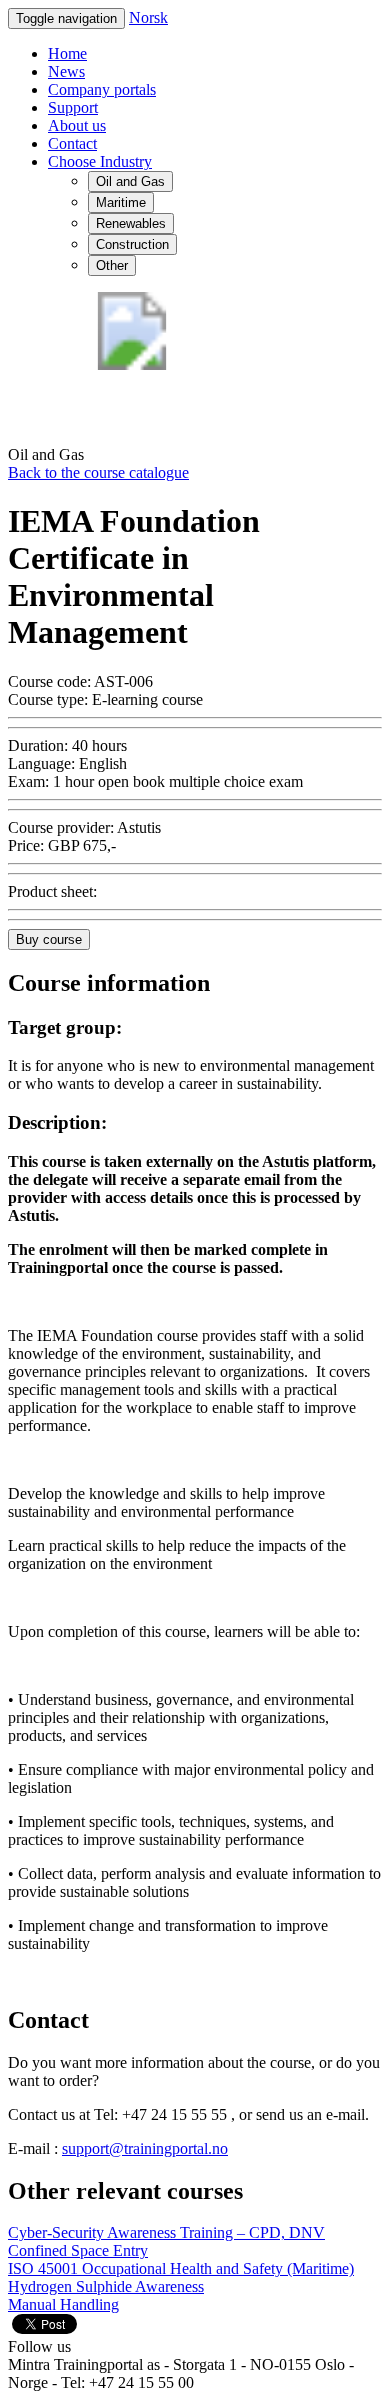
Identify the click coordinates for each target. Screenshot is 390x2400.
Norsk (148, 17)
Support (73, 107)
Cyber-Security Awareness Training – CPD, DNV (166, 2232)
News (66, 71)
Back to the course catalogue (98, 472)
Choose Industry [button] (100, 161)
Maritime (121, 202)
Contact (72, 143)
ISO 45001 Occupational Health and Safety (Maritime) (181, 2268)
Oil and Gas (130, 181)
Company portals (102, 89)
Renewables (131, 223)
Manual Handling (63, 2304)
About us (77, 125)
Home (67, 53)
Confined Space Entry (78, 2250)
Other (112, 265)
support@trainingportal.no (145, 2148)
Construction (132, 244)
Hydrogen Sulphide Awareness (106, 2286)
